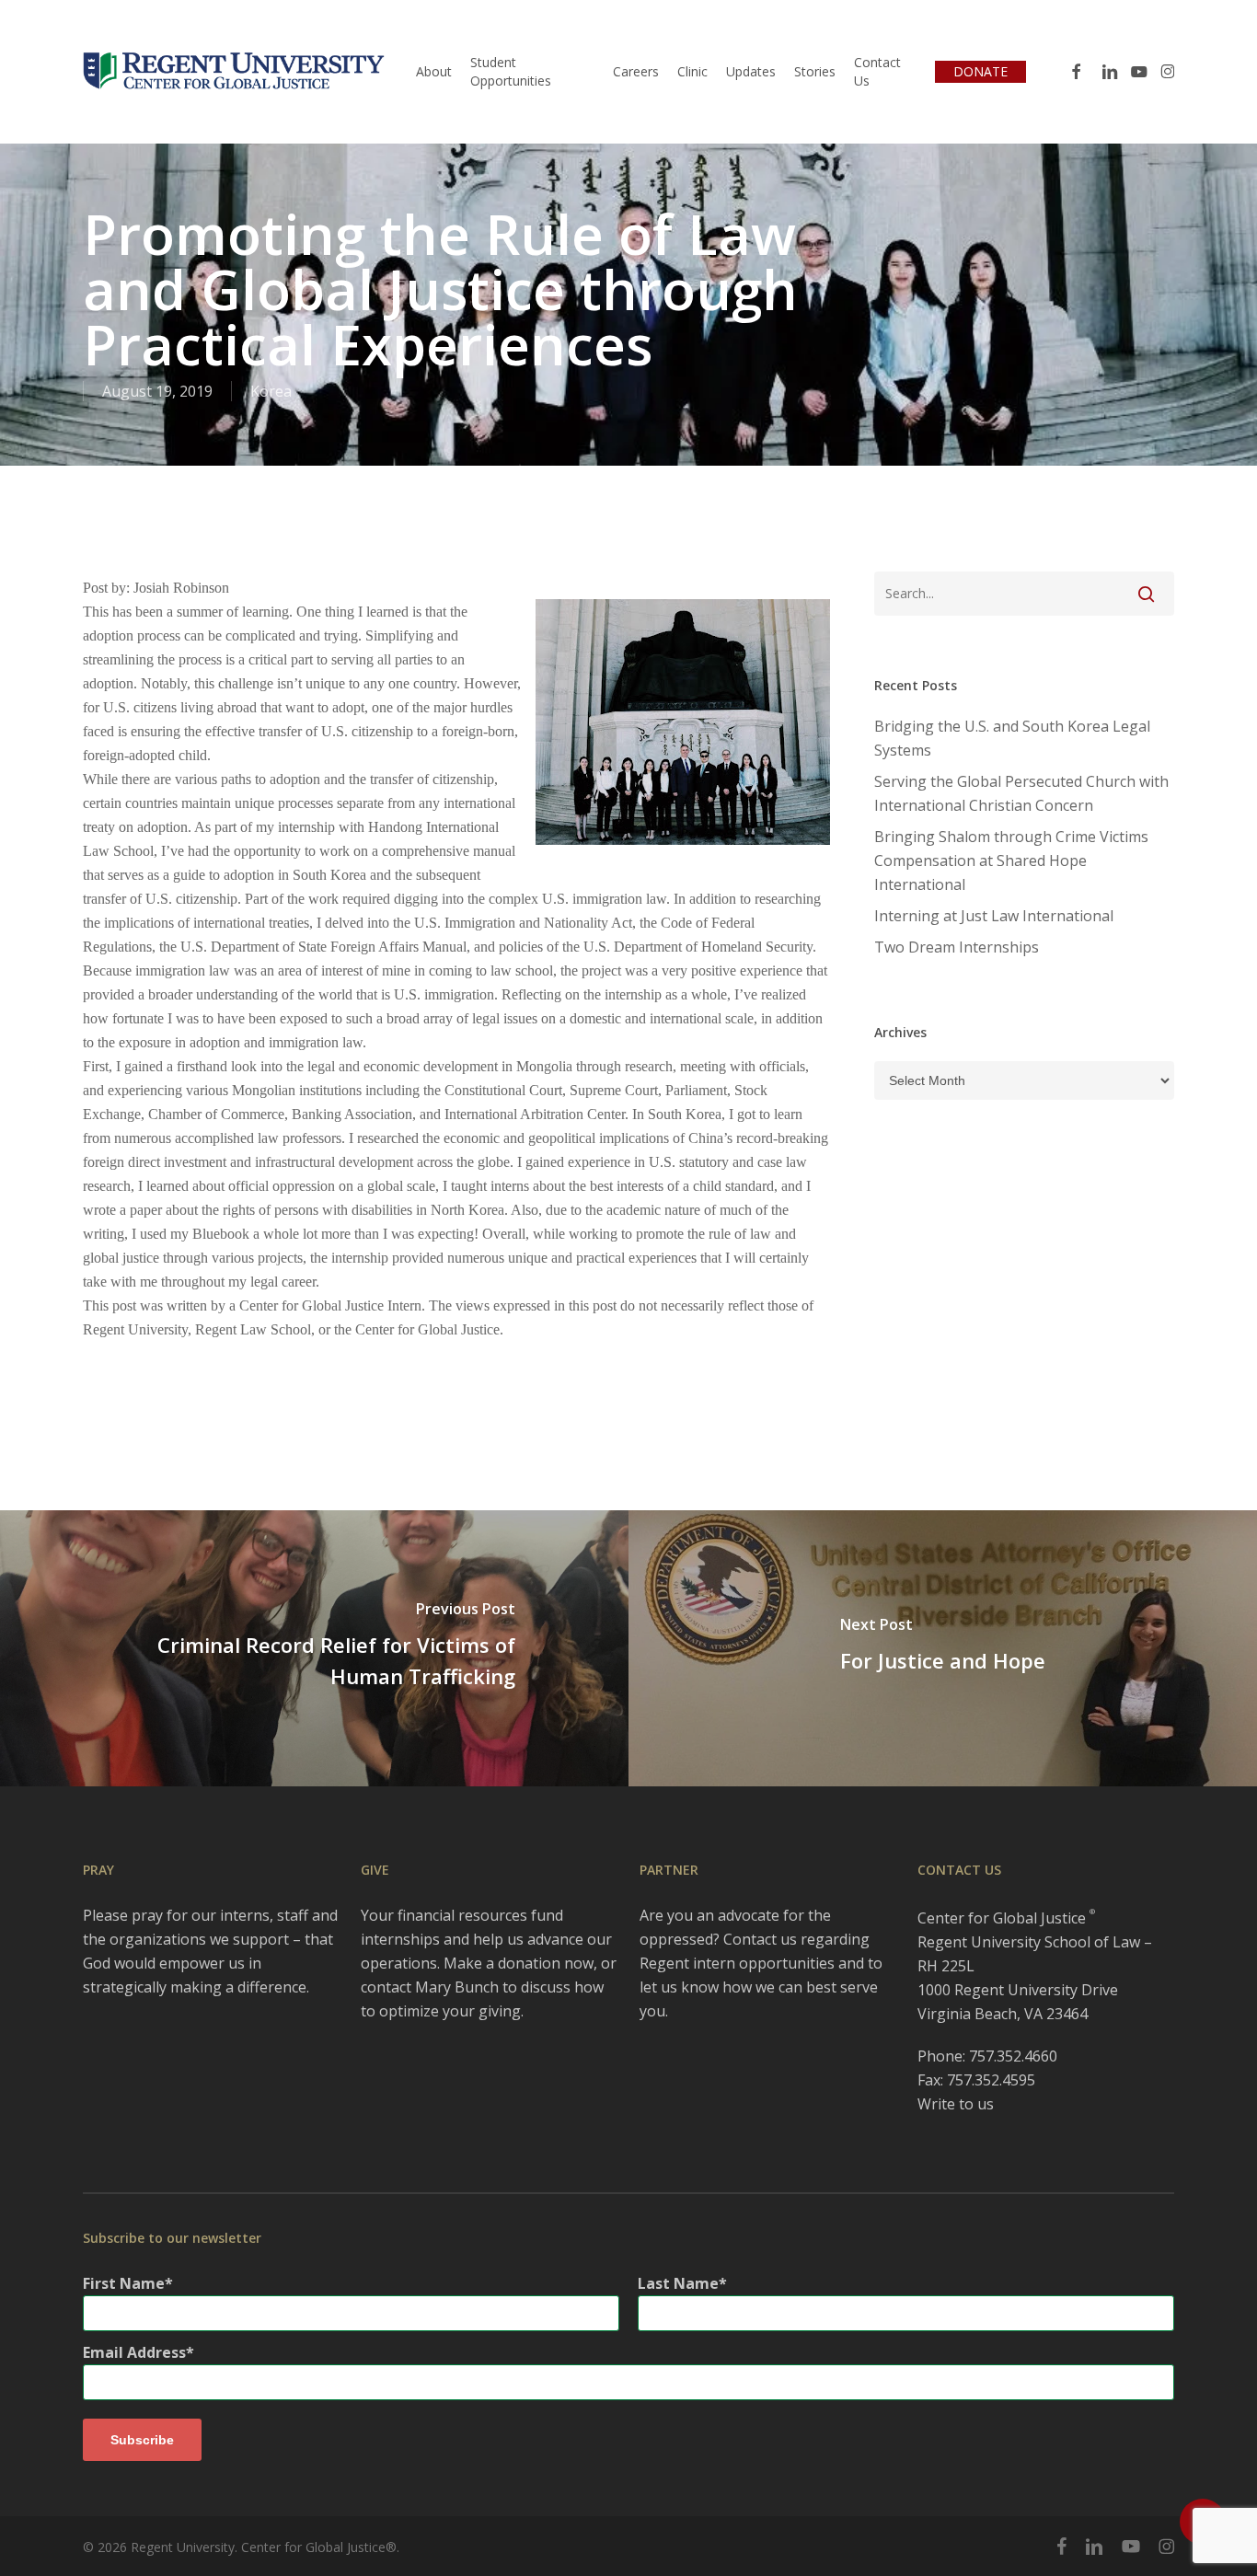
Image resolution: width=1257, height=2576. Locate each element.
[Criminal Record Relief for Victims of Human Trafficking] (314, 1648)
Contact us (760, 1939)
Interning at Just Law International (994, 916)
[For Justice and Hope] (943, 1648)
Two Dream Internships (957, 947)
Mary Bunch (457, 1987)
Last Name (678, 2283)
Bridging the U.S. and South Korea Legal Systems (1012, 738)
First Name (124, 2283)
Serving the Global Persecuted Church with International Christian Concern (1021, 793)
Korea (271, 391)
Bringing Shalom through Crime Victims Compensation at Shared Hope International (1011, 861)
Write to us (956, 2104)
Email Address (134, 2352)
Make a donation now (519, 1963)
